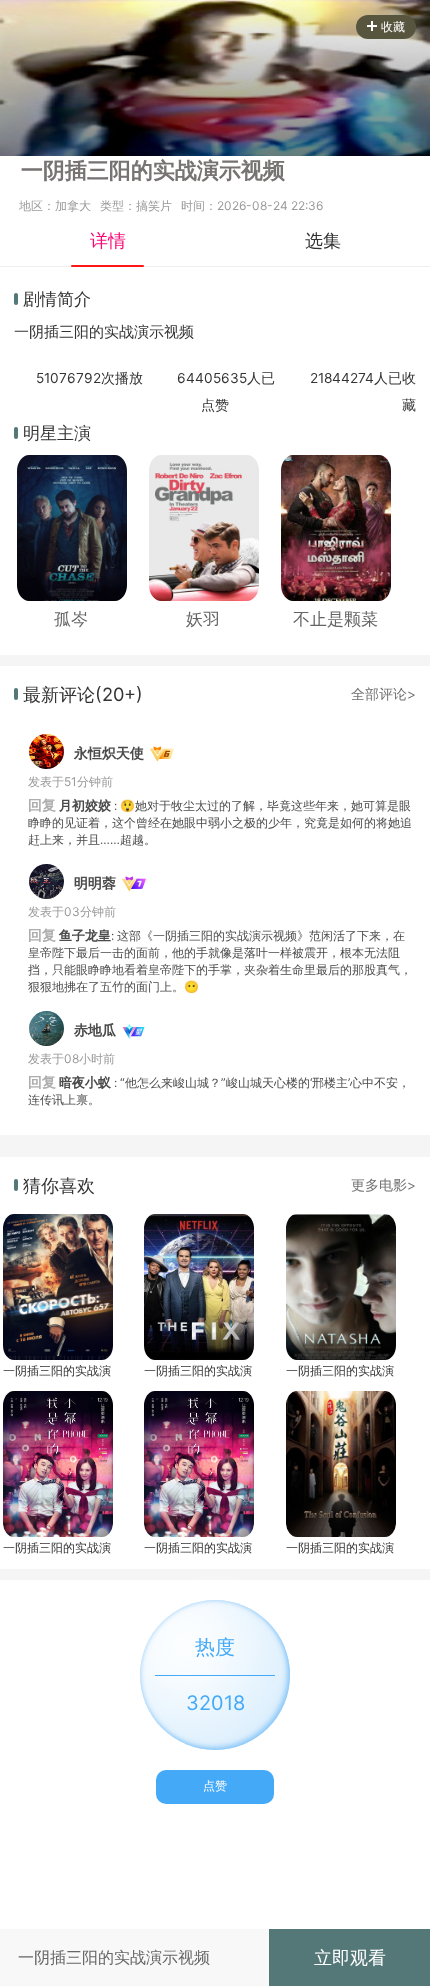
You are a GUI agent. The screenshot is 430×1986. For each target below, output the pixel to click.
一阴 (29, 332)
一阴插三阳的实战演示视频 (57, 1370)
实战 (119, 332)
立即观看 (350, 1957)
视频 (179, 332)
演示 (149, 332)
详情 (108, 240)
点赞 (215, 1785)
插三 (59, 332)
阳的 (89, 332)
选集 (323, 240)
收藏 (393, 26)
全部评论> (383, 694)
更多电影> (383, 1185)
